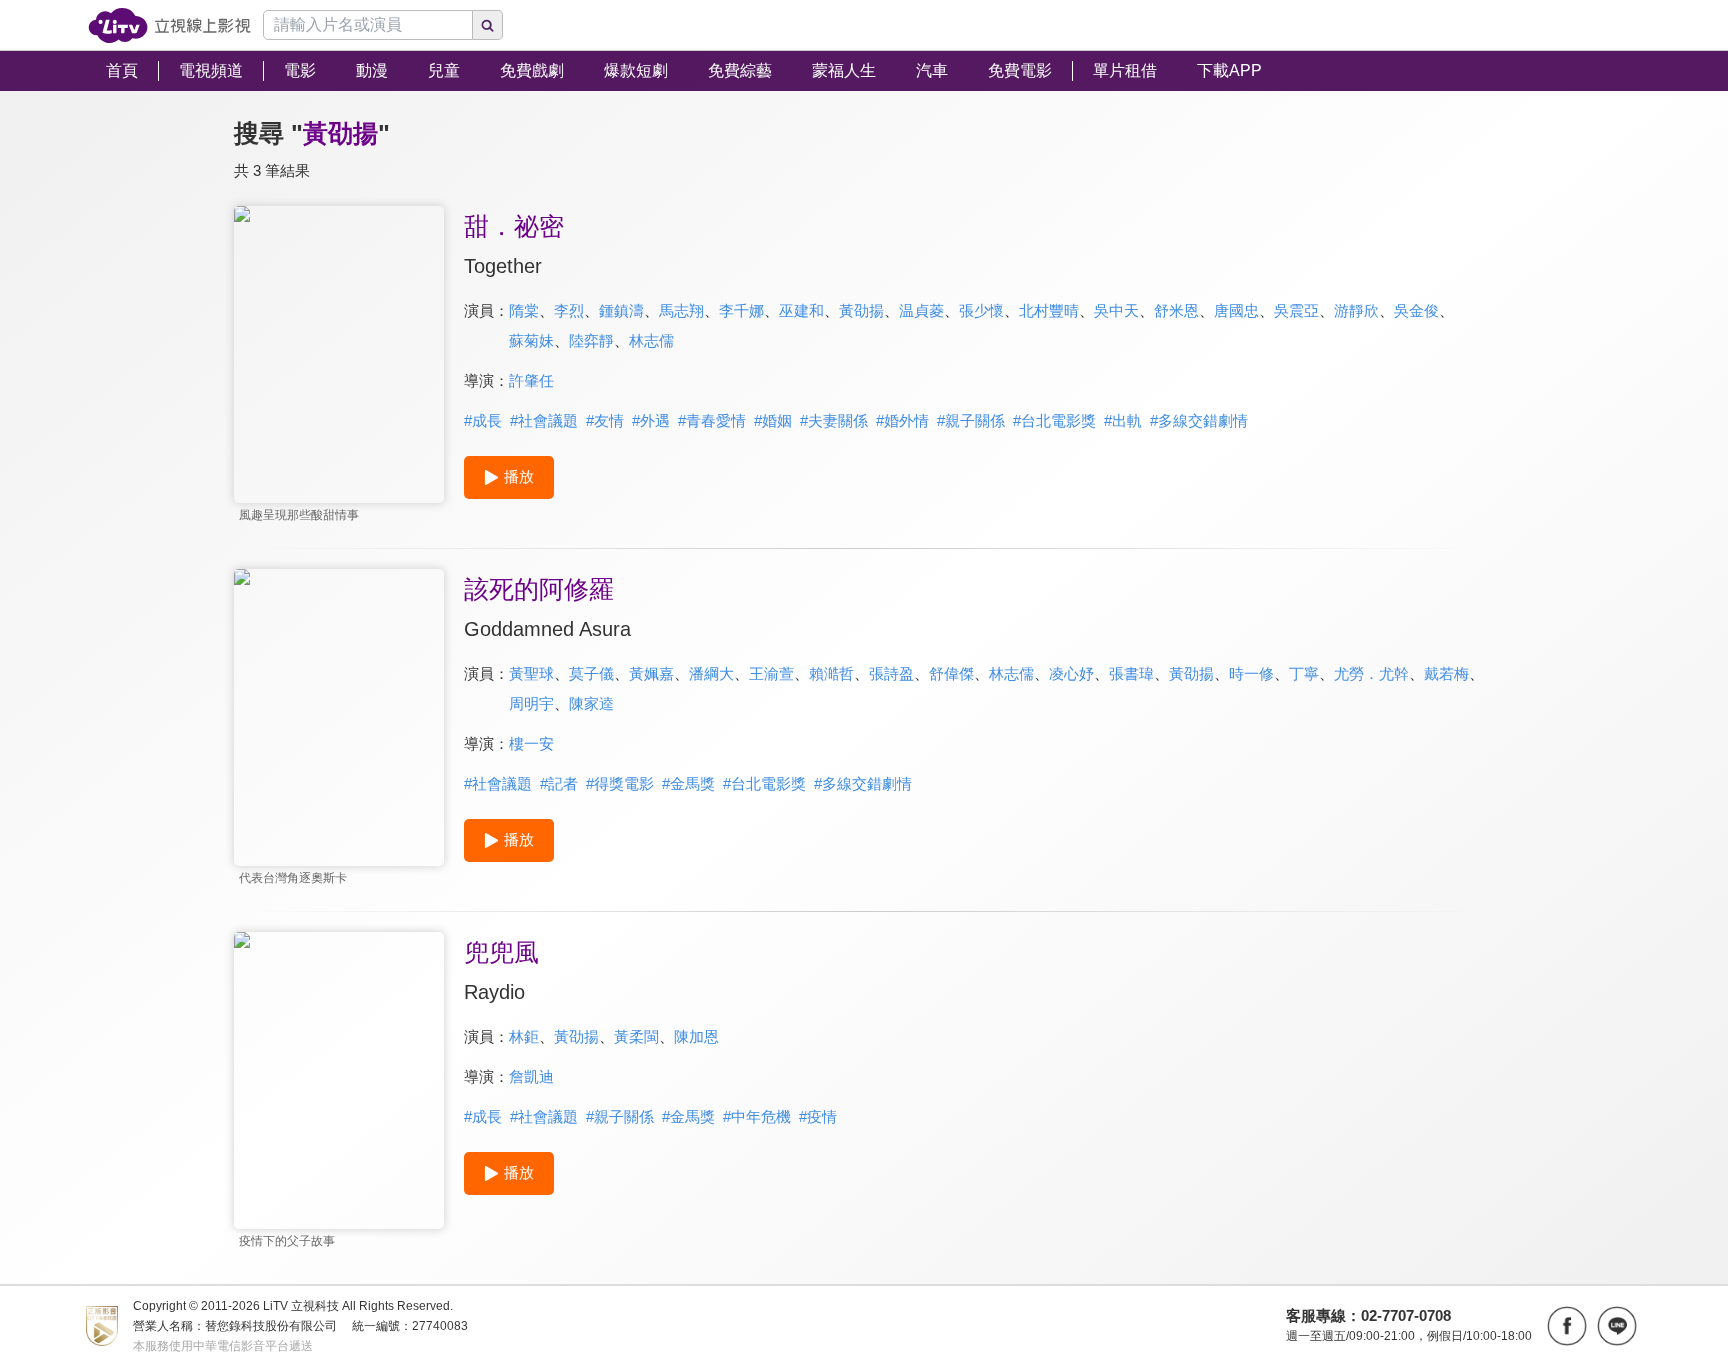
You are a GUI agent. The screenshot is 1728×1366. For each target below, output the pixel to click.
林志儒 (651, 340)
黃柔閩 (636, 1036)
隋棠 (524, 310)
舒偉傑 (951, 673)
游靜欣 (1356, 310)
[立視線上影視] (169, 25)
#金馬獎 (688, 783)
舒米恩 (1176, 310)
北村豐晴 (1049, 310)
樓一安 (531, 743)
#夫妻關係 (834, 420)
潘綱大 (711, 673)
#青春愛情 (712, 420)
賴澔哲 (831, 673)
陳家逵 (591, 703)
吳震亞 (1296, 310)
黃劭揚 (861, 310)
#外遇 (651, 420)
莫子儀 (591, 673)
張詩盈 (891, 673)
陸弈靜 (591, 340)
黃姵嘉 (651, 673)
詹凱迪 (531, 1076)
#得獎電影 (620, 783)
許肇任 (531, 380)
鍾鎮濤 (621, 310)
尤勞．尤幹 (1371, 673)
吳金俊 (1416, 310)
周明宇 (531, 703)
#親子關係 (971, 420)
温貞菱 (921, 310)
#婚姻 (773, 420)
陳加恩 (696, 1036)
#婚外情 (902, 420)
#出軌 (1123, 420)
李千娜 (741, 310)
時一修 (1251, 673)
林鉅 (524, 1036)
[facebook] (1567, 1326)
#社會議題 (544, 420)
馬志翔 (681, 310)
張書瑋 (1131, 673)
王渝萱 (771, 673)
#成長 (483, 420)
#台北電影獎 (1054, 420)
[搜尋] (488, 25)
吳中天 (1116, 310)
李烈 (569, 310)
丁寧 (1304, 673)
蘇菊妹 (531, 340)
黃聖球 (531, 673)
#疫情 (818, 1116)
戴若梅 (1446, 673)
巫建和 (801, 310)
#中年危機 (757, 1116)
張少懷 (981, 310)
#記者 (559, 783)
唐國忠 (1236, 310)
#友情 (605, 420)
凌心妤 (1071, 673)
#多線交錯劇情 (1199, 420)
